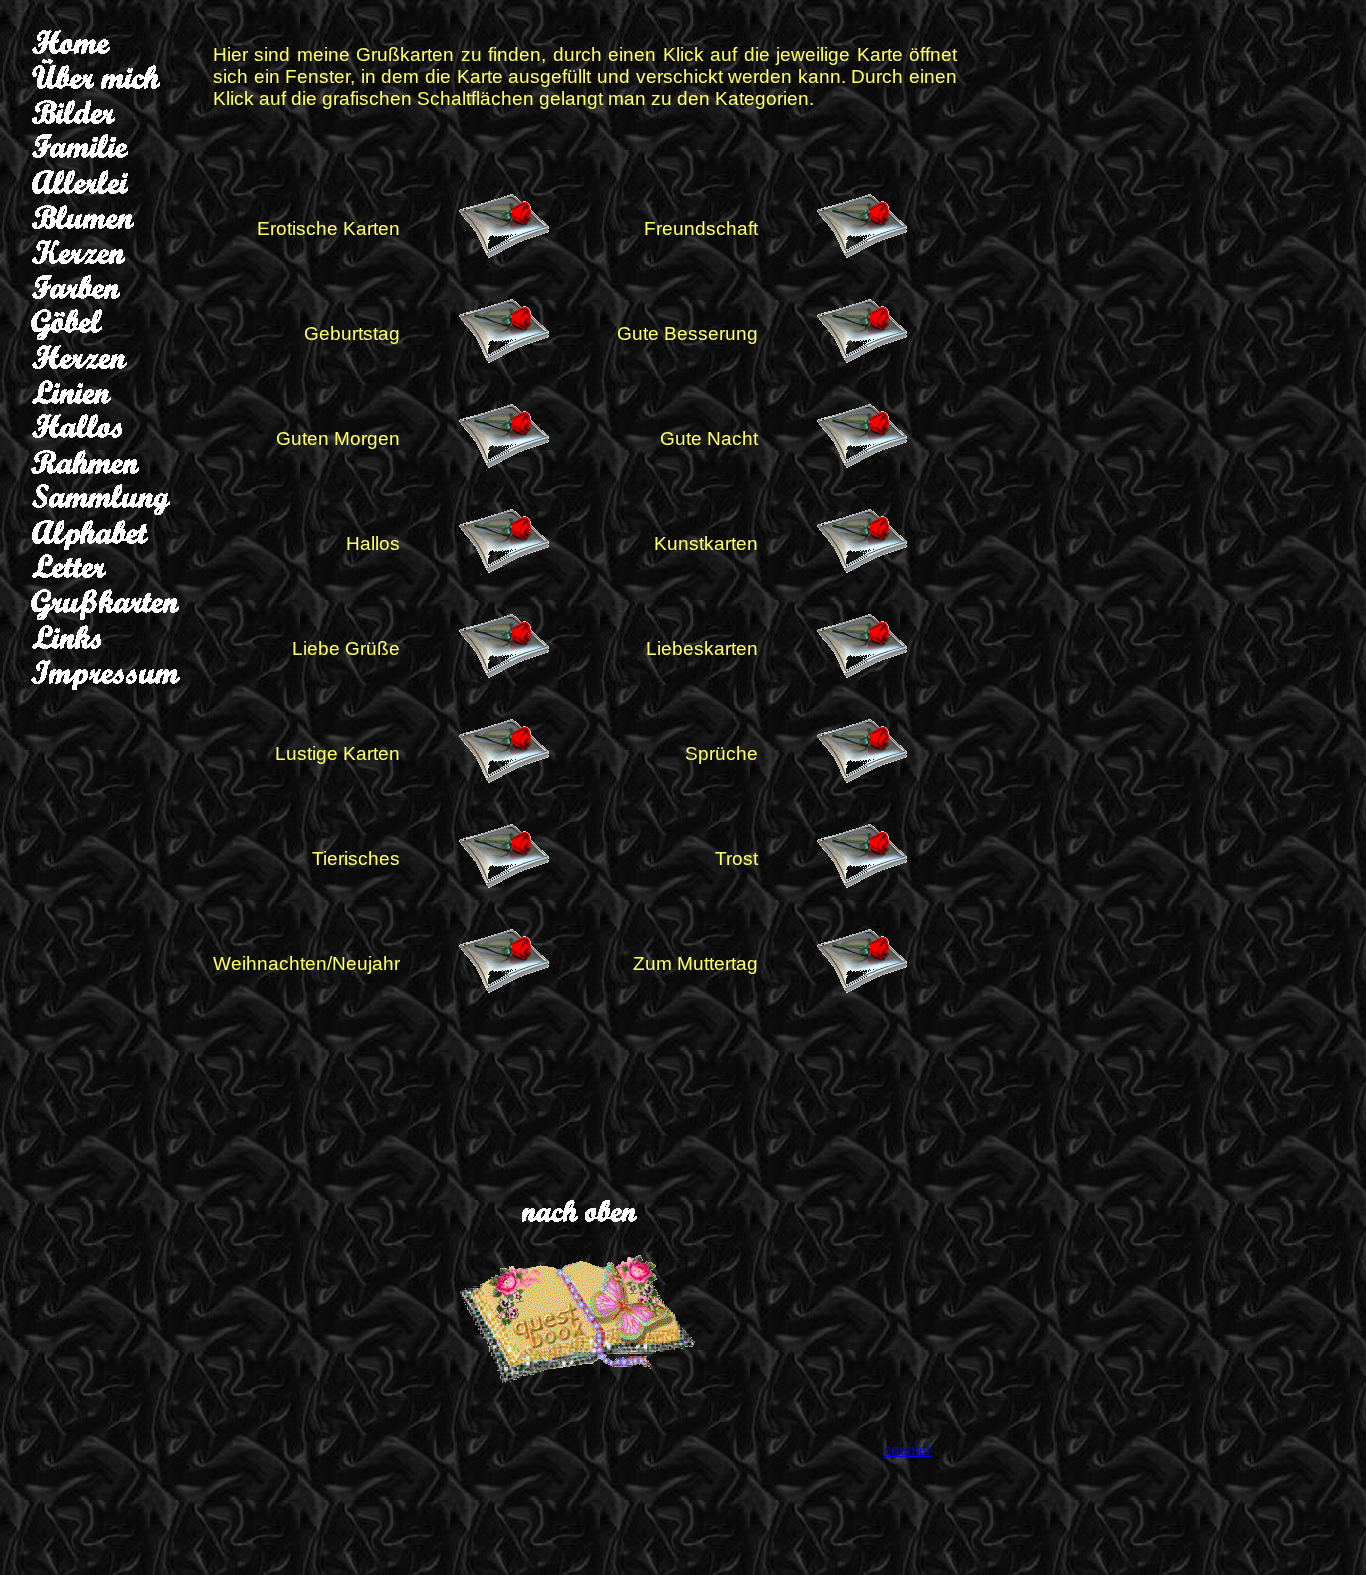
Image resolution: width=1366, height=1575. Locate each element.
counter (907, 1449)
